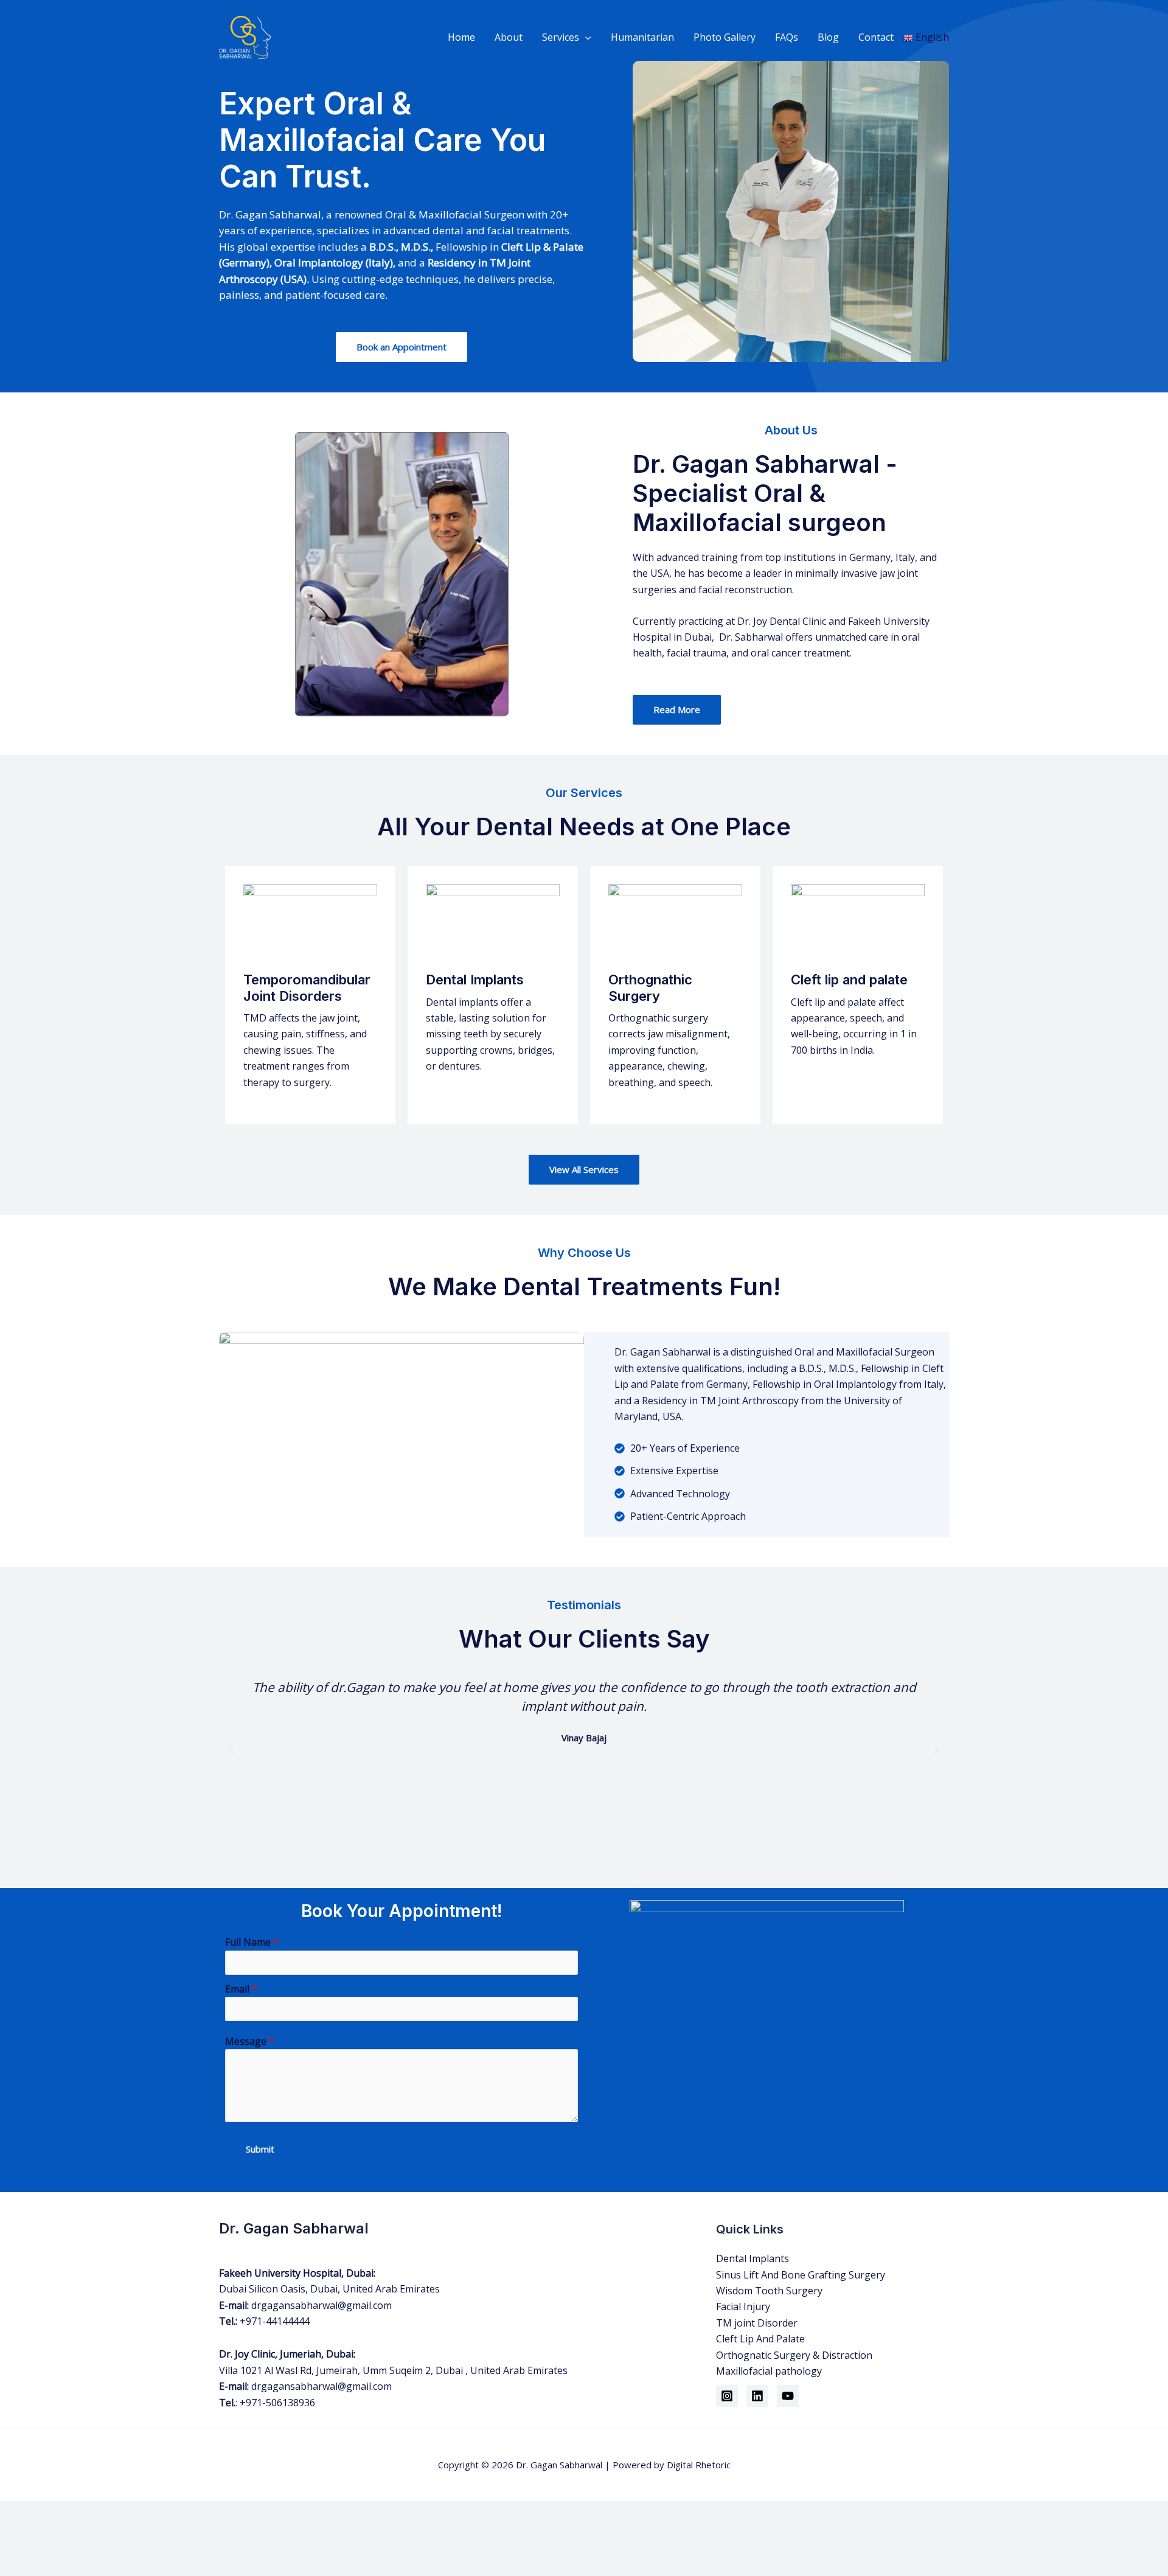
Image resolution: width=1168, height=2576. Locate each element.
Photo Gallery (725, 37)
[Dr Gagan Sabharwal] (245, 37)
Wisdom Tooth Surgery (769, 2291)
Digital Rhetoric (699, 2465)
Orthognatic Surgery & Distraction (794, 2355)
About (509, 37)
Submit (260, 2149)
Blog (828, 37)
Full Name (252, 1942)
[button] (585, 37)
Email (241, 1989)
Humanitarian (642, 37)
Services (561, 37)
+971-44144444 (275, 2321)
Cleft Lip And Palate (760, 2339)
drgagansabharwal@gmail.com (322, 2305)
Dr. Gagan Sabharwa (558, 2465)
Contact (876, 37)
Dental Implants (753, 2258)
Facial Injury (743, 2306)
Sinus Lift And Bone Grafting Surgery (801, 2275)
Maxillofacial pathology (769, 2371)
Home (461, 37)
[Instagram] (727, 2396)
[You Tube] (788, 2396)
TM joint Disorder (757, 2323)
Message (250, 2041)
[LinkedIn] (757, 2396)
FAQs (787, 37)
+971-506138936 (277, 2403)
